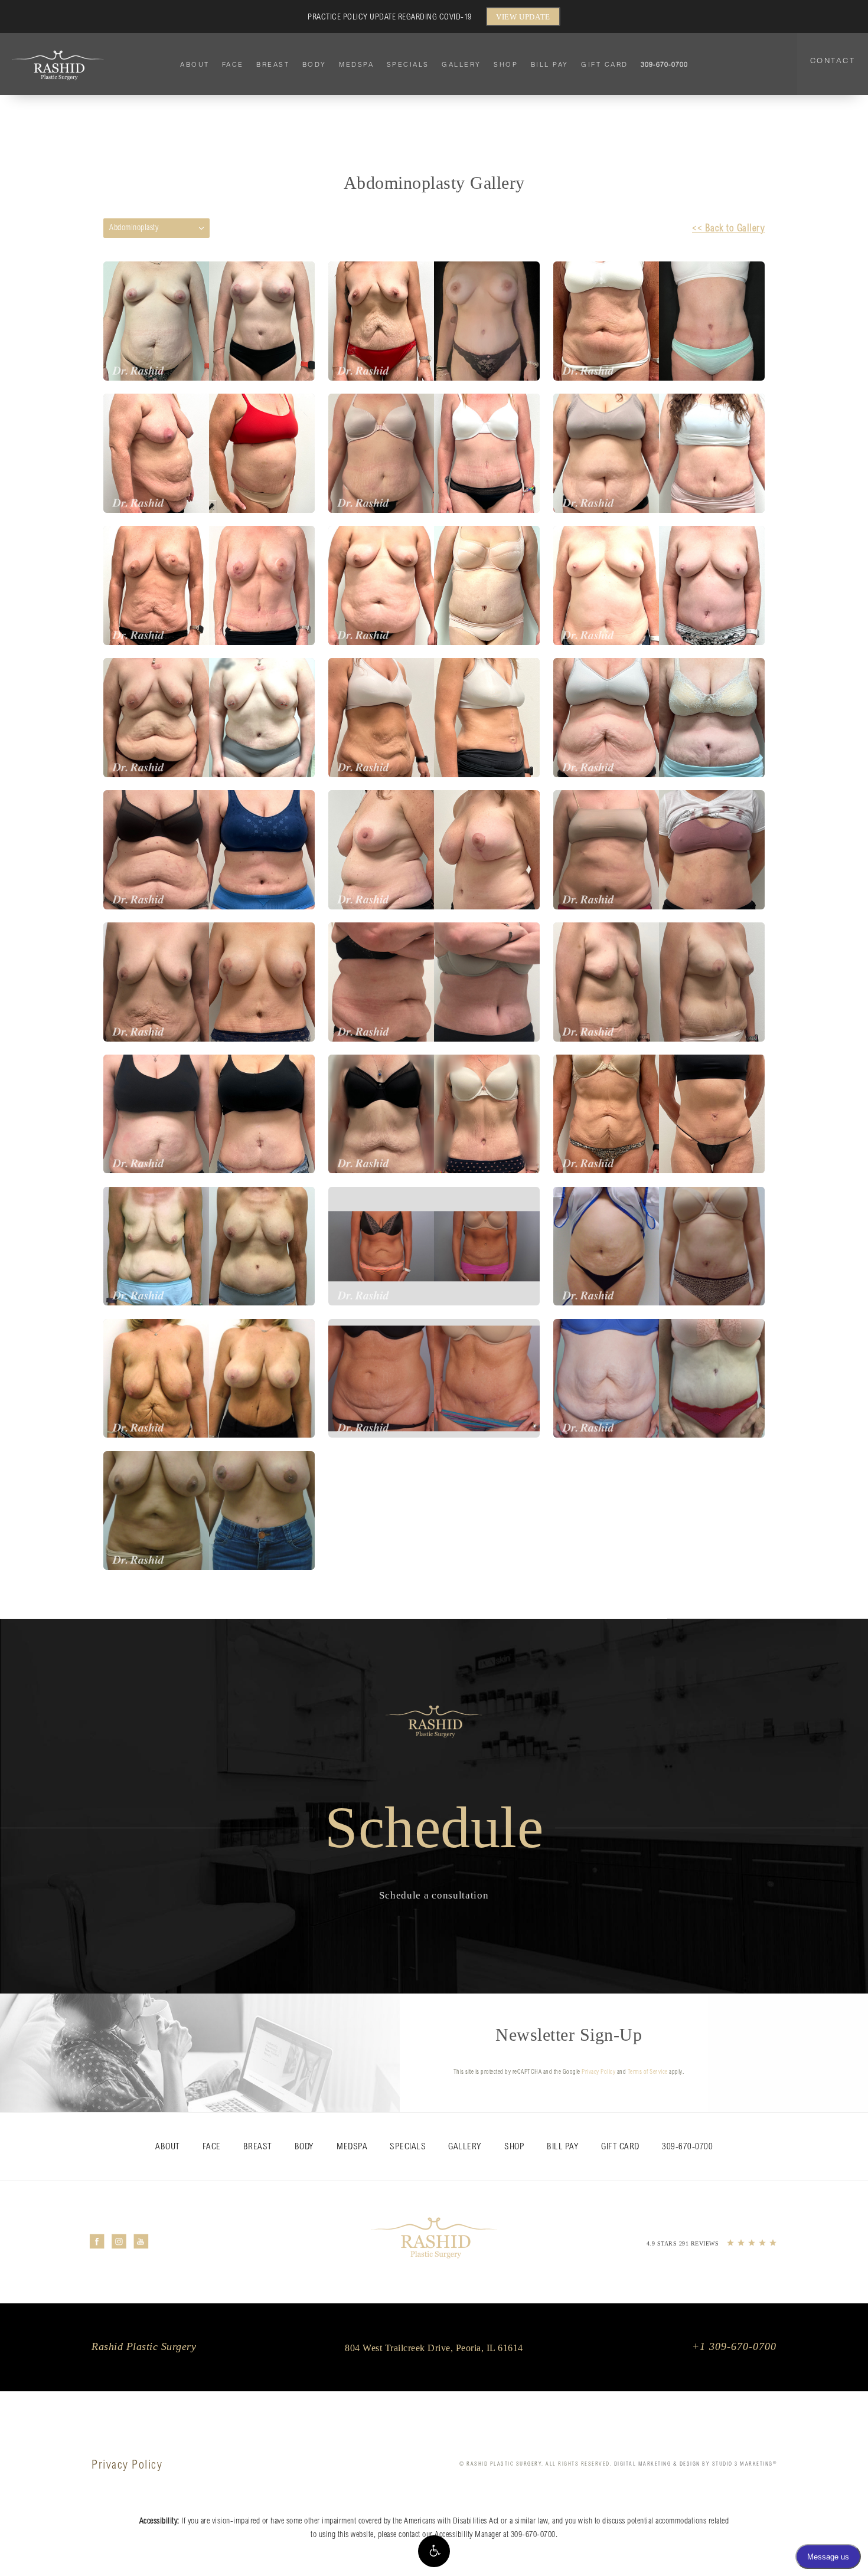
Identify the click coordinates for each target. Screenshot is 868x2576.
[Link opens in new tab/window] (97, 2242)
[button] (434, 2551)
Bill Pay (550, 64)
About (195, 64)
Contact (833, 60)
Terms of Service (648, 2073)
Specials (408, 64)
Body (314, 64)
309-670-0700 (533, 2535)
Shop (506, 64)
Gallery (461, 64)
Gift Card (605, 64)
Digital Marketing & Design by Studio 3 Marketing (696, 2464)
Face (233, 64)
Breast (273, 64)
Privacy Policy (598, 2073)
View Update (523, 17)
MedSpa (356, 64)
